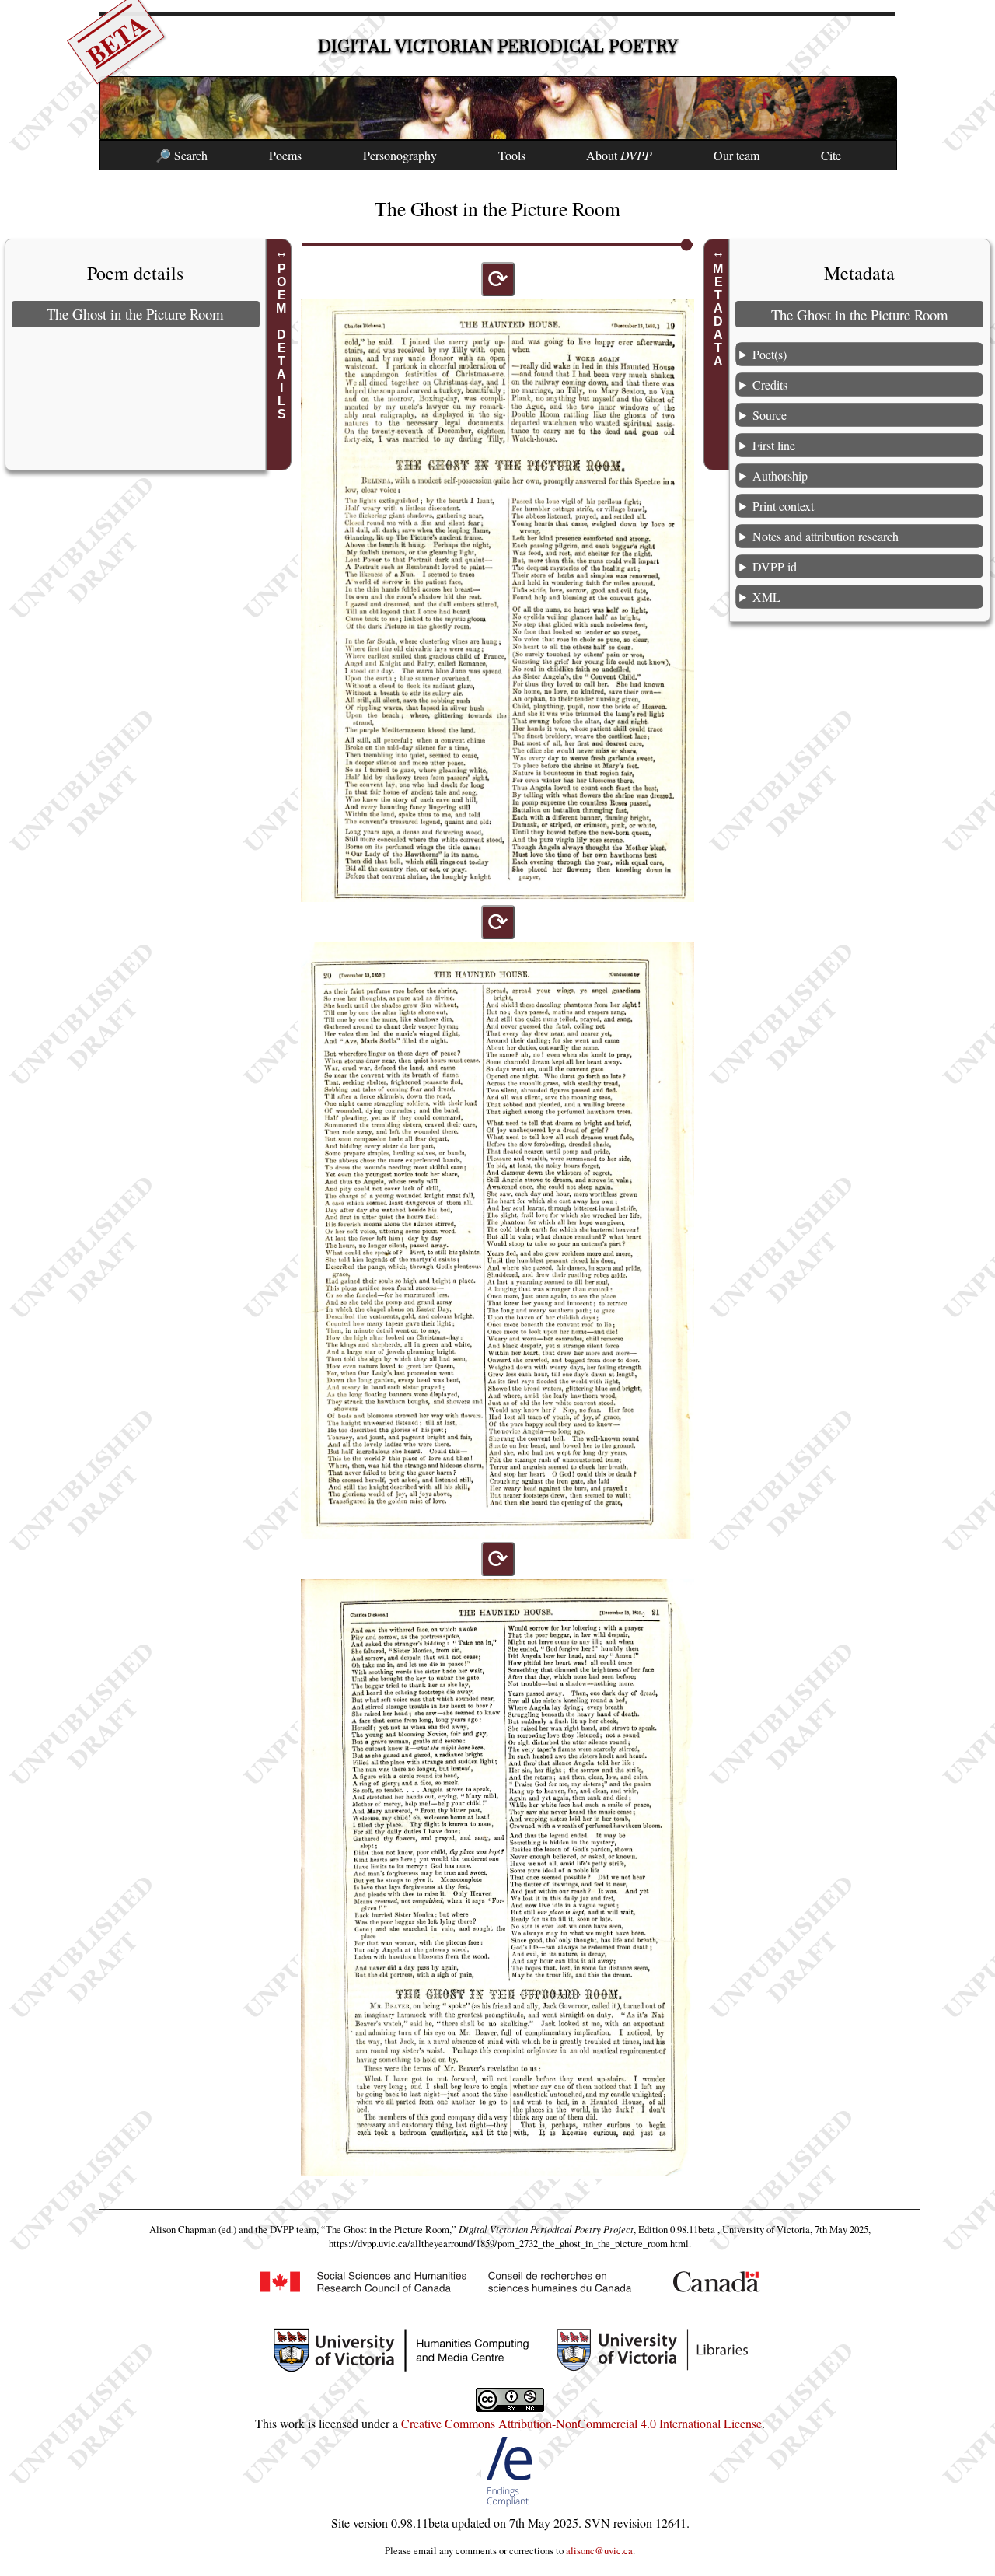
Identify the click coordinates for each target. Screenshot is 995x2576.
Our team (737, 155)
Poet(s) (770, 354)
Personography (400, 155)
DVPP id (775, 566)
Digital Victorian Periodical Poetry (498, 46)
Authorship (780, 475)
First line (774, 445)
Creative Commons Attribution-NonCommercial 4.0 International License (581, 2423)
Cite (831, 155)
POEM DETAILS (281, 341)
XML (766, 597)
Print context (783, 506)
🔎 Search (182, 155)
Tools (512, 155)
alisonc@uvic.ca (599, 2550)
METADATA (719, 315)
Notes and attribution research (826, 536)
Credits (770, 384)
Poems (285, 155)
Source (770, 415)
